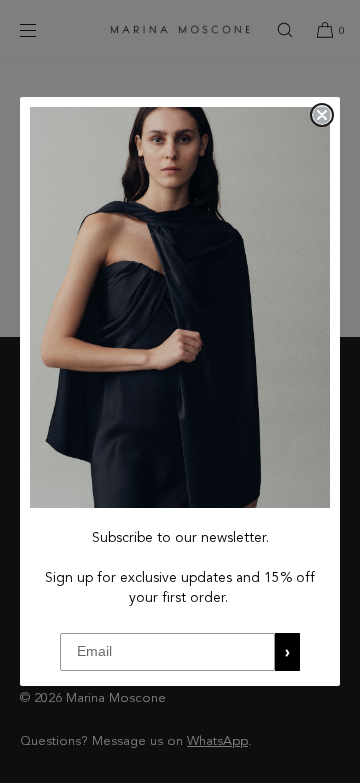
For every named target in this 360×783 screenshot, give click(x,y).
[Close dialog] (322, 115)
